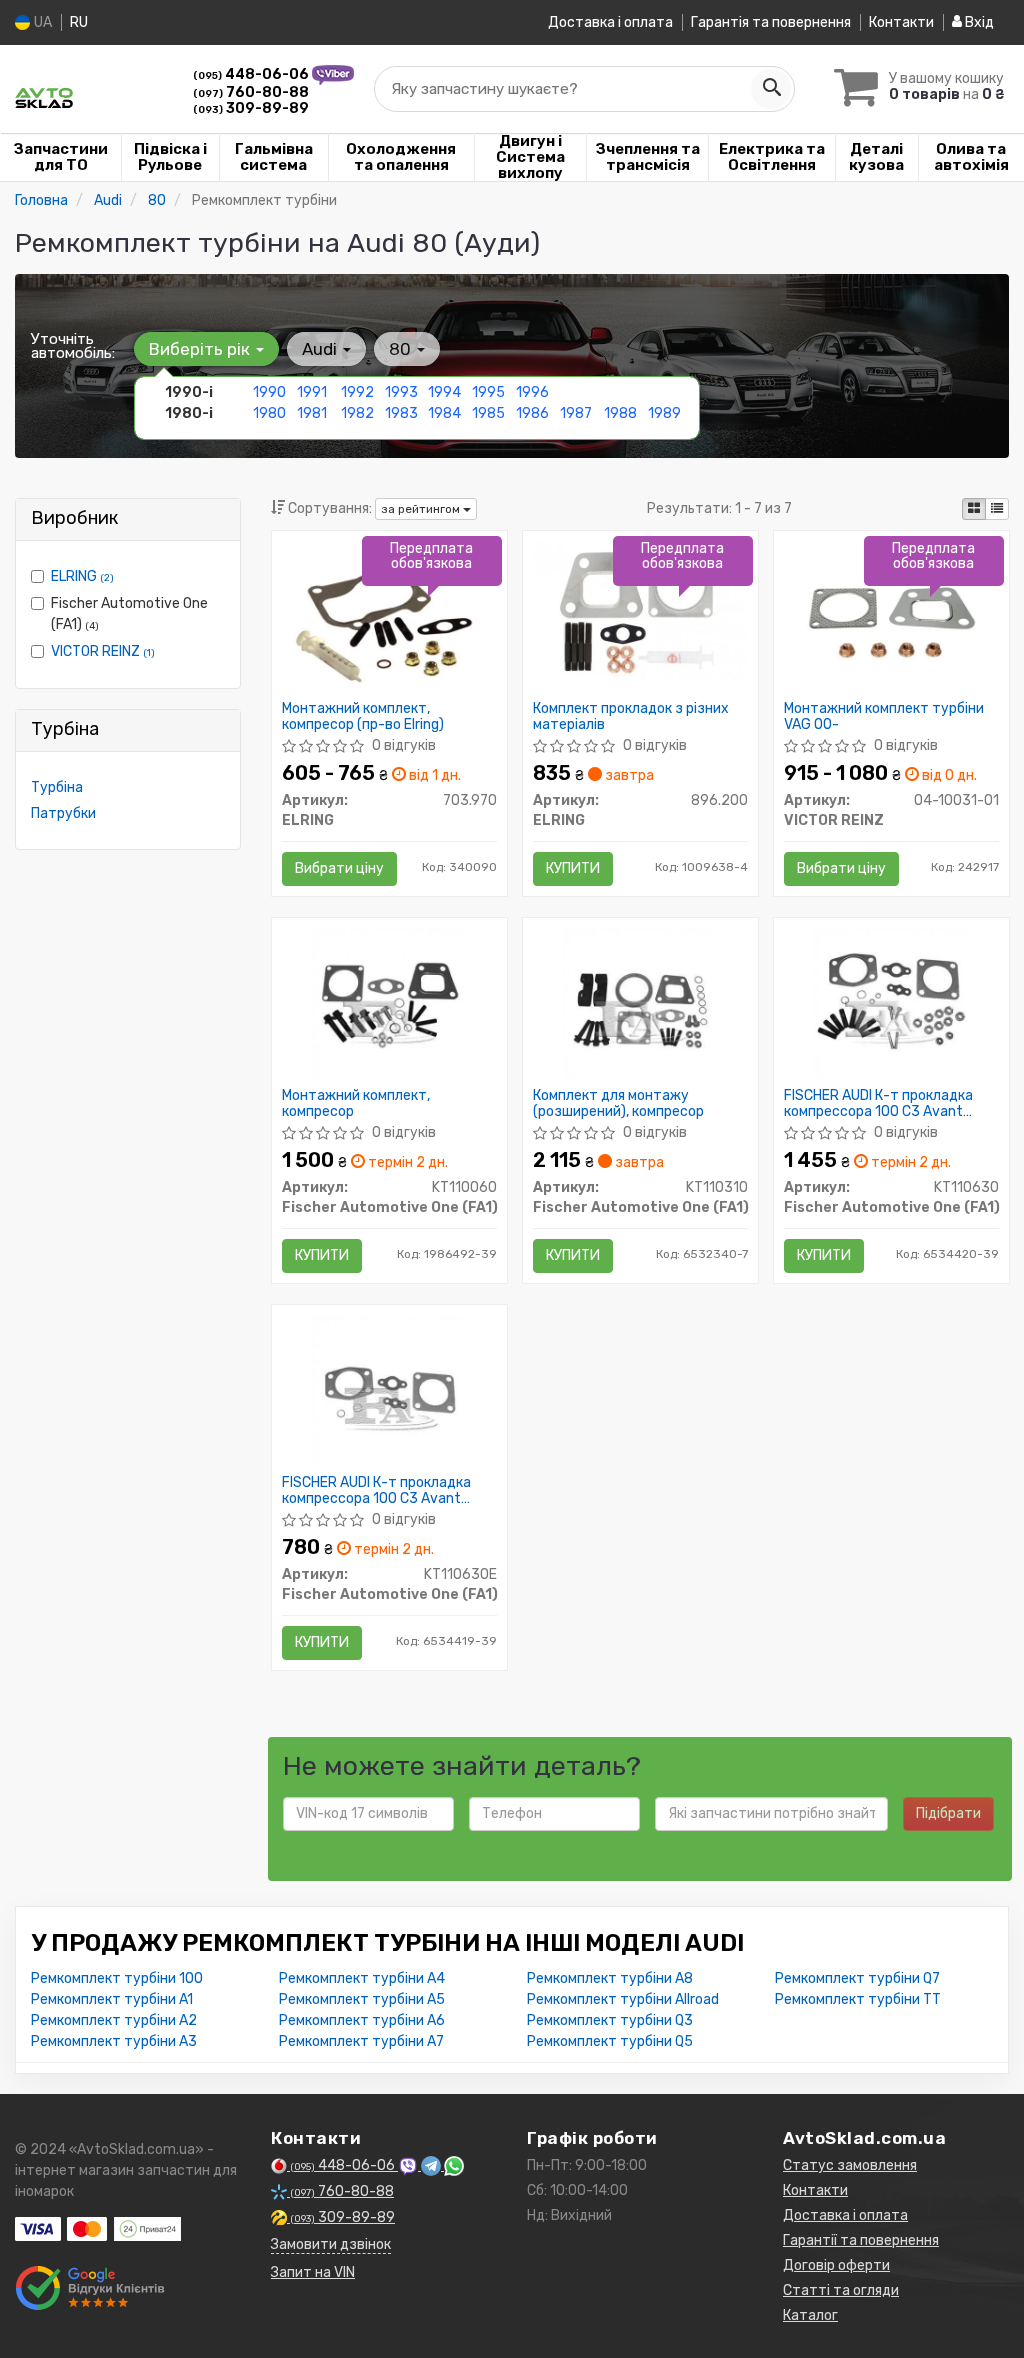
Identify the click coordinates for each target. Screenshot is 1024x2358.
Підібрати (948, 1813)
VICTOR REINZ (103, 651)
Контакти (901, 22)
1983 (401, 413)
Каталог (810, 2315)
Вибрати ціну (339, 868)
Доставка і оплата (610, 22)
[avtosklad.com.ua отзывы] (92, 2288)
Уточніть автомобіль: (73, 346)
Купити (573, 868)
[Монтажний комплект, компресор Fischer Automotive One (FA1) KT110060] (389, 1004)
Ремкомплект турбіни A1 (112, 1999)
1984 (444, 413)
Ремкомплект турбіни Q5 (610, 2041)
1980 (269, 413)
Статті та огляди (841, 2290)
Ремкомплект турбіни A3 (114, 2041)
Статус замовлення (850, 2165)
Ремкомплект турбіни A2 (114, 2020)
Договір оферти (836, 2265)
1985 (488, 413)
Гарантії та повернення (861, 2240)
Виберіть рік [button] (201, 349)
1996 (532, 392)
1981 (312, 413)
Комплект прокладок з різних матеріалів (631, 716)
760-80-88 (251, 92)
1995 (488, 392)
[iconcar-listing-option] (997, 509)
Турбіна (57, 787)
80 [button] (402, 349)
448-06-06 (252, 74)
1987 (576, 413)
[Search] (771, 89)
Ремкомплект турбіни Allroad (623, 1999)
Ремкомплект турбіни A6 (362, 2020)
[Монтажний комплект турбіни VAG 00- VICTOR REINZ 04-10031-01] (891, 617)
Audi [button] (321, 349)
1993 (401, 392)
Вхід (978, 22)
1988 (620, 413)
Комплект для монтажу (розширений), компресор (618, 1103)
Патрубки (63, 813)
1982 (357, 413)
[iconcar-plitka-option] (974, 509)
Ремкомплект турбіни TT (858, 1999)
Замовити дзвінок (331, 2244)
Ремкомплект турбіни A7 (361, 2041)
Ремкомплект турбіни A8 (610, 1978)
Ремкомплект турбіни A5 (362, 1999)
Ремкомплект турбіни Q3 (610, 2020)
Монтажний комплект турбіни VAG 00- (884, 716)
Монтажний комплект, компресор (356, 1103)
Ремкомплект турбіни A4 (362, 1978)
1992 (357, 392)
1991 (312, 392)
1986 (532, 413)
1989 (664, 413)
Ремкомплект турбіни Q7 (857, 1978)
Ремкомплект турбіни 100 (117, 1978)
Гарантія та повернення (771, 22)
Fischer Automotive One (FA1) (129, 614)
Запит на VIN (313, 2272)
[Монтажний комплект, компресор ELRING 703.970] (389, 617)
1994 (444, 392)
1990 (269, 392)
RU (79, 22)
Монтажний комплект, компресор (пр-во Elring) (363, 716)
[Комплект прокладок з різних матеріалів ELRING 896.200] (640, 611)
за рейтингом (422, 509)
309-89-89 (251, 108)
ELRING (82, 576)
